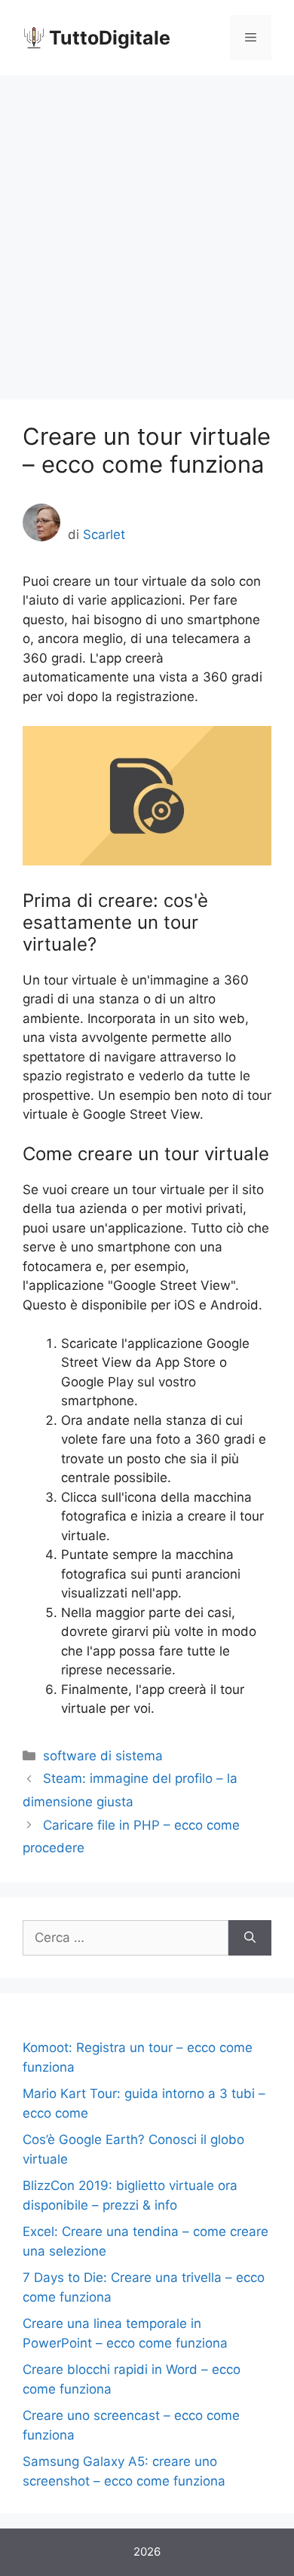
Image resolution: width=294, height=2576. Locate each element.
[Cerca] (250, 1938)
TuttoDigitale (110, 38)
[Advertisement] (147, 230)
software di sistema (103, 1756)
